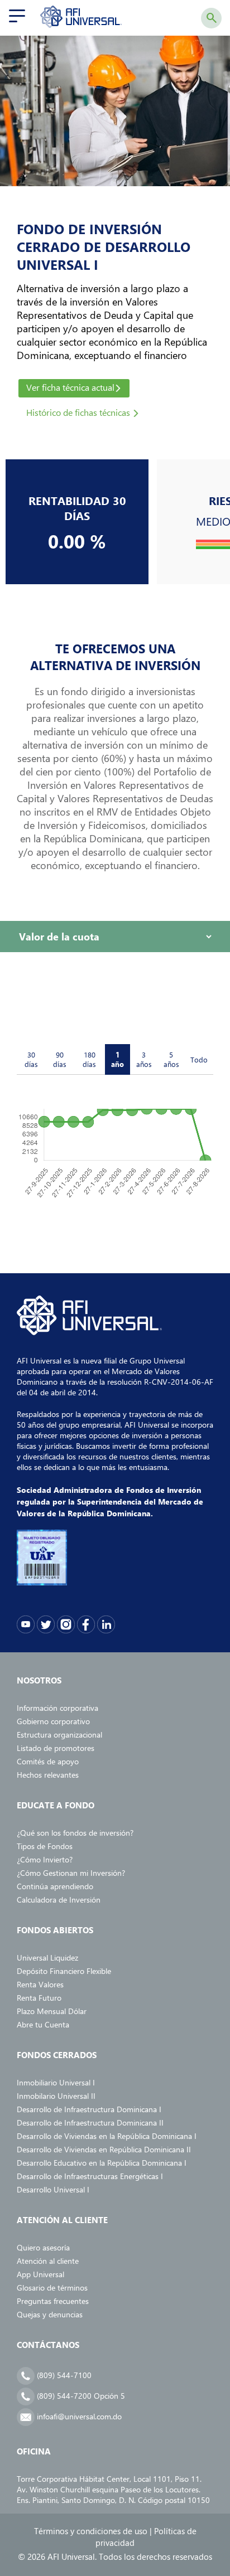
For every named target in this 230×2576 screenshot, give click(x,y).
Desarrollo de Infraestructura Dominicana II (90, 2123)
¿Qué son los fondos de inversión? (75, 1833)
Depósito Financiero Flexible (64, 1971)
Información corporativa (57, 1708)
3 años (144, 1059)
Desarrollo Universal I (53, 2189)
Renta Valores (40, 1984)
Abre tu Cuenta (43, 2024)
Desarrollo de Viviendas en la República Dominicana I (107, 2136)
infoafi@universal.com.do (78, 2416)
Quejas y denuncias (50, 2314)
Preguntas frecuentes (53, 2301)
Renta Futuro (39, 1998)
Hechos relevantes (48, 1775)
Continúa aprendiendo (55, 1886)
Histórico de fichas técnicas (79, 412)
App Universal (40, 2274)
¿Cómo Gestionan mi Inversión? (71, 1873)
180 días (89, 1059)
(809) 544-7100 (63, 2375)
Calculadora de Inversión (59, 1900)
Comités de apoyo (48, 1761)
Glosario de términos (52, 2288)
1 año (118, 1059)
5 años (171, 1059)
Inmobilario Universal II (56, 2096)
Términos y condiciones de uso (91, 2531)
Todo (199, 1059)
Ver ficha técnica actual (70, 387)
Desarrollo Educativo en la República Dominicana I (102, 2163)
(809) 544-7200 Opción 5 (80, 2396)
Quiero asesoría (43, 2247)
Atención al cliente (48, 2261)
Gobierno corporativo (53, 1721)
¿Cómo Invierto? (45, 1859)
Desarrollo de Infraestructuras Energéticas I (90, 2176)
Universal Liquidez (47, 1958)
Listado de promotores (56, 1748)
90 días (60, 1059)
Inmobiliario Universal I (56, 2082)
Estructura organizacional (59, 1735)
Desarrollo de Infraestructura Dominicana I (89, 2109)
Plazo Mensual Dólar (52, 2011)
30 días (31, 1059)
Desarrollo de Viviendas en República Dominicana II (104, 2149)
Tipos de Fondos (45, 1846)
